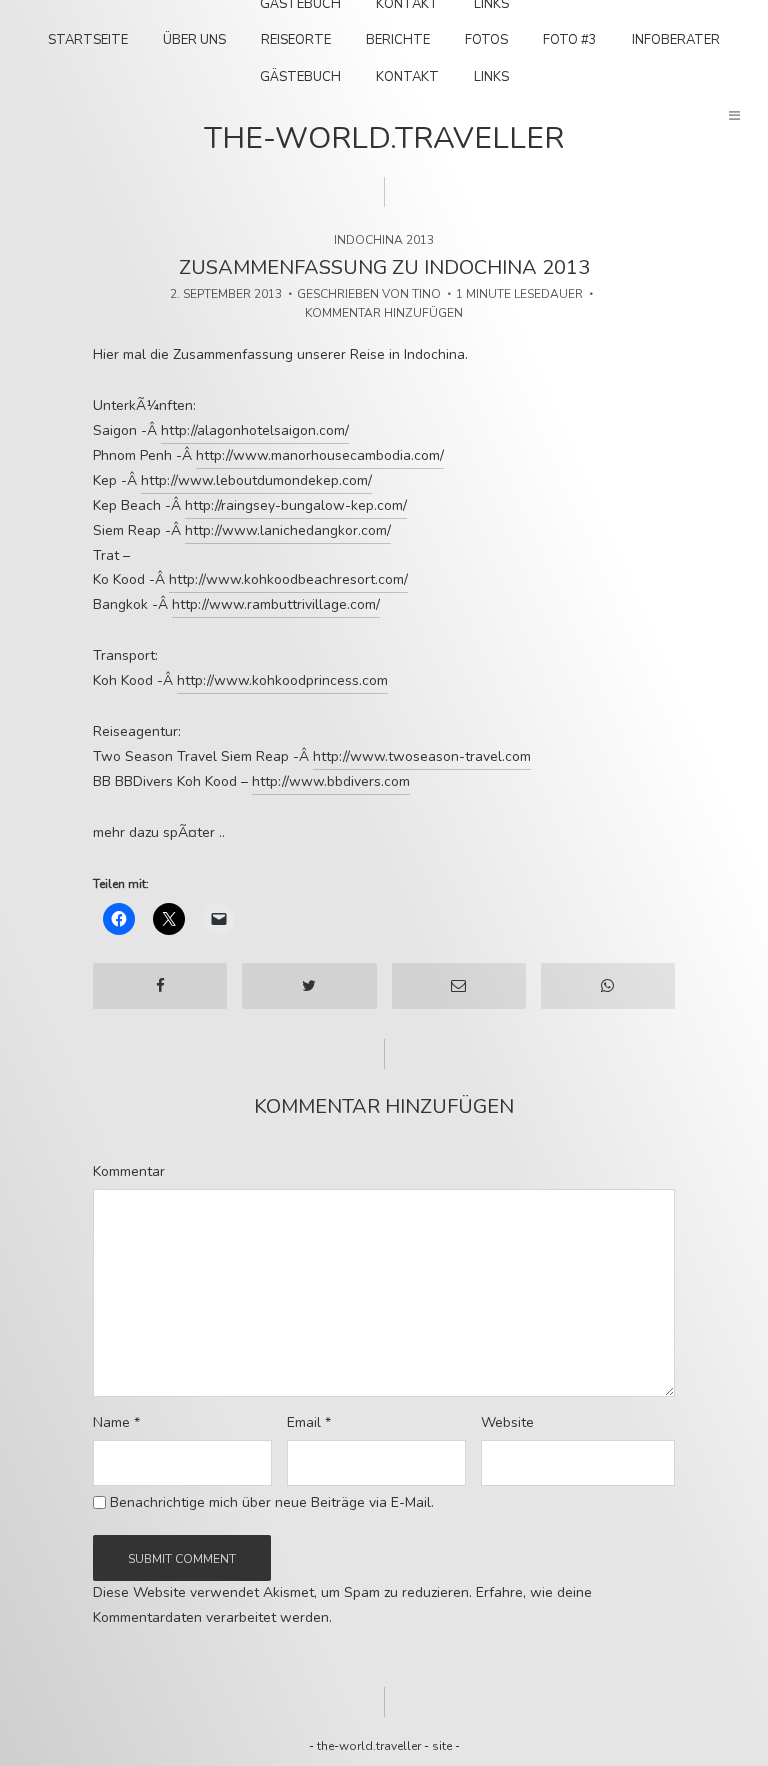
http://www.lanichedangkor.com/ (288, 530)
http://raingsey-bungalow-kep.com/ (296, 505)
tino (426, 294)
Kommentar (129, 1172)
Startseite (88, 40)
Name (116, 1423)
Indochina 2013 (384, 240)
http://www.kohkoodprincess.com (282, 680)
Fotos (486, 40)
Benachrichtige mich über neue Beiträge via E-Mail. (272, 1503)
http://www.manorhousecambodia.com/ (320, 455)
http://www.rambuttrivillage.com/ (276, 604)
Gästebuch (300, 77)
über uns (194, 40)
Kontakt (407, 77)
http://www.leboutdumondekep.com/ (256, 480)
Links (491, 77)
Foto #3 (570, 40)
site (442, 1746)
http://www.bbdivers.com (331, 781)
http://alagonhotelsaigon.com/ (255, 430)
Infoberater (676, 40)
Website (507, 1423)
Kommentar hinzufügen (384, 313)
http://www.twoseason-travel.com (422, 756)
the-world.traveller (384, 138)
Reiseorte (296, 40)
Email (309, 1423)
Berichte (398, 40)
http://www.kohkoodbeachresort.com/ (288, 579)
